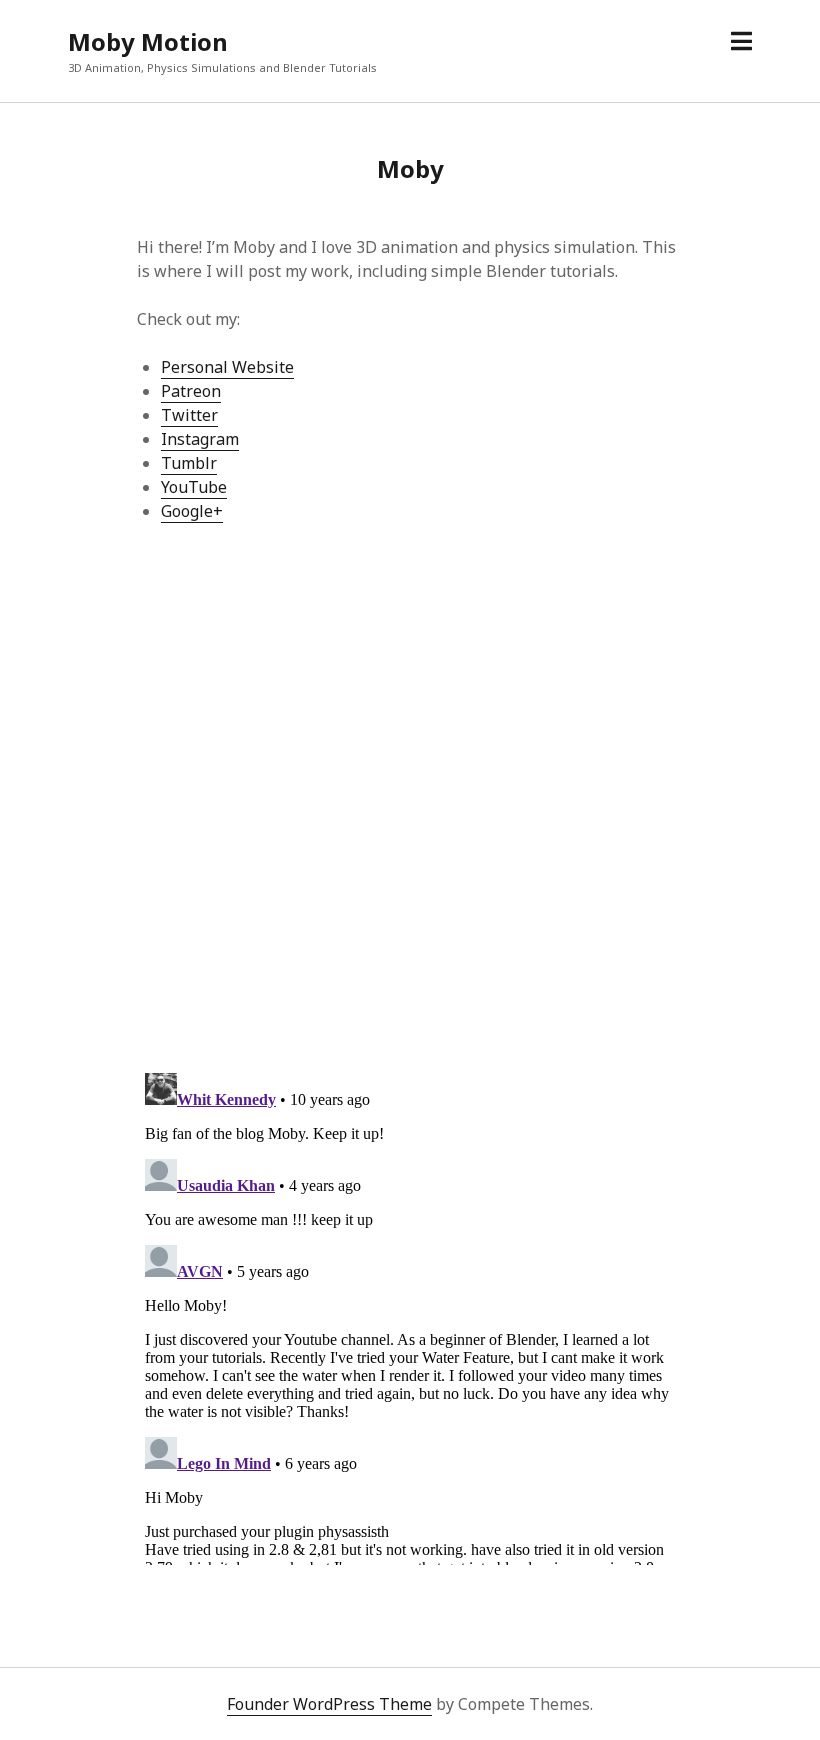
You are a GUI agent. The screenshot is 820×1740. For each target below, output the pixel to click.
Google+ (192, 511)
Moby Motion (148, 41)
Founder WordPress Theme (329, 1704)
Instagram (200, 439)
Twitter (189, 415)
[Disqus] (410, 797)
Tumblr (189, 463)
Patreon (191, 391)
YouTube (194, 487)
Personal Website (227, 367)
